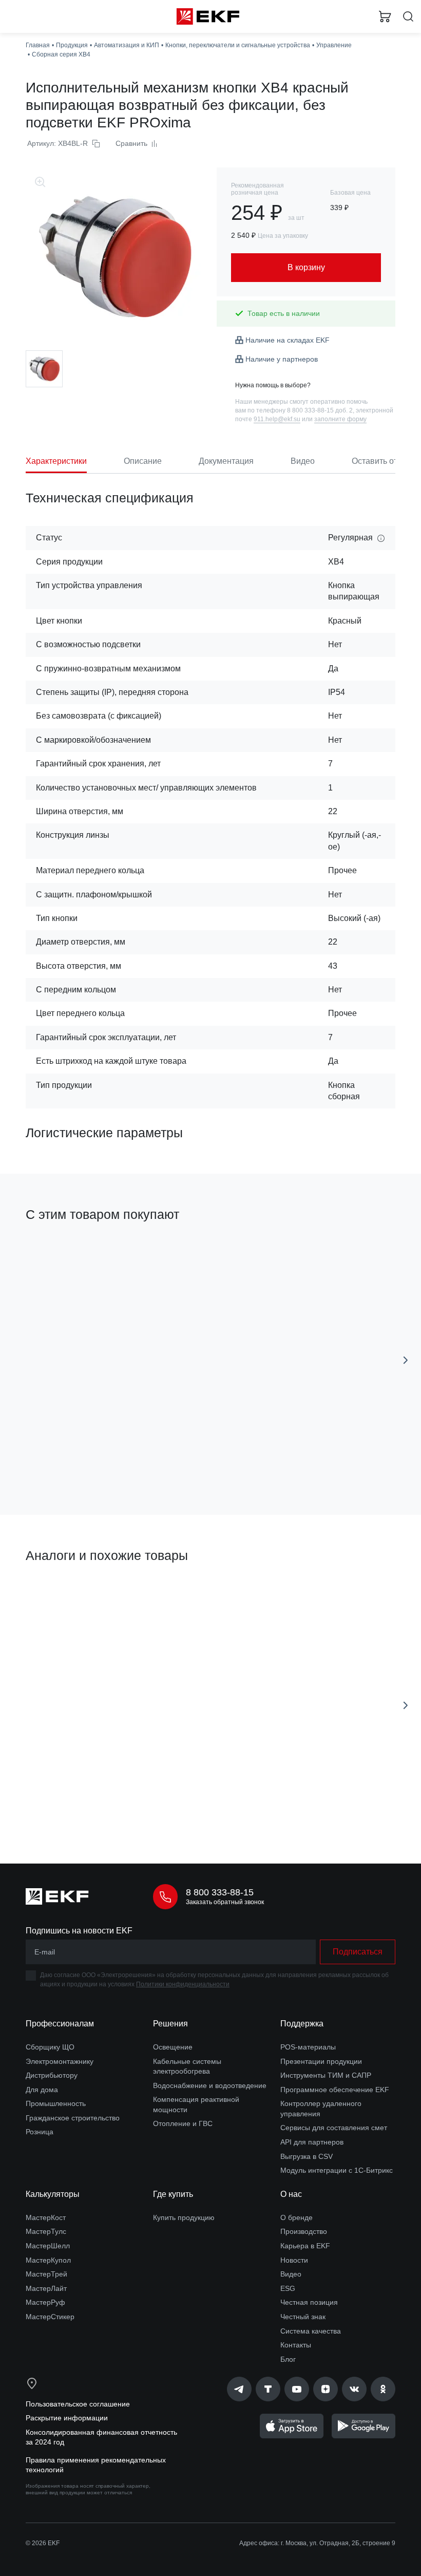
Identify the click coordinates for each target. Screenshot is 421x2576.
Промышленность (56, 2103)
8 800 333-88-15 (220, 1892)
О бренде (296, 2217)
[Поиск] (408, 17)
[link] (239, 2389)
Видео (291, 2274)
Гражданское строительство (73, 2118)
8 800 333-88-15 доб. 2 (320, 410)
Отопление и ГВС (183, 2123)
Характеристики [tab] (56, 461)
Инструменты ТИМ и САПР (326, 2075)
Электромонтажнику (60, 2061)
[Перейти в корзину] (385, 16)
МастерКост (46, 2217)
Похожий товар (56, 1591)
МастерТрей (46, 2274)
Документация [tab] (226, 461)
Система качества (311, 2331)
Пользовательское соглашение (78, 2404)
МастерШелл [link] (48, 2246)
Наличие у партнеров (282, 359)
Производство (304, 2231)
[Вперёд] (406, 1360)
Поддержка (302, 2024)
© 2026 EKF (43, 2543)
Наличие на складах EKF (288, 340)
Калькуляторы (53, 2194)
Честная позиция (309, 2302)
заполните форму (340, 419)
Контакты (296, 2345)
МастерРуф (45, 2302)
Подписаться (358, 1952)
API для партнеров (312, 2142)
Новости (294, 2260)
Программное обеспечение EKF (335, 2090)
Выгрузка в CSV (307, 2156)
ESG (288, 2288)
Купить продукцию (184, 2217)
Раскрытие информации (67, 2418)
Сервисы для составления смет (334, 2128)
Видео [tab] (303, 461)
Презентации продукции (321, 2061)
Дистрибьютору (52, 2075)
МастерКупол (48, 2260)
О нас (291, 2194)
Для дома (42, 2090)
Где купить (173, 2194)
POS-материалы (308, 2047)
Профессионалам (60, 2024)
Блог (288, 2359)
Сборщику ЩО (50, 2047)
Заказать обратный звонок (225, 1902)
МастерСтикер (50, 2317)
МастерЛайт (46, 2288)
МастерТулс (46, 2231)
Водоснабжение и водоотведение (210, 2085)
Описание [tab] (143, 461)
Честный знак (303, 2317)
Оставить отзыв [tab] (382, 461)
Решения (170, 2024)
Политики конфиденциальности (183, 1984)
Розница (40, 2132)
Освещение (173, 2047)
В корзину (111, 1461)
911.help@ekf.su (277, 419)
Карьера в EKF (305, 2246)
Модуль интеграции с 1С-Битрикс (337, 2170)
